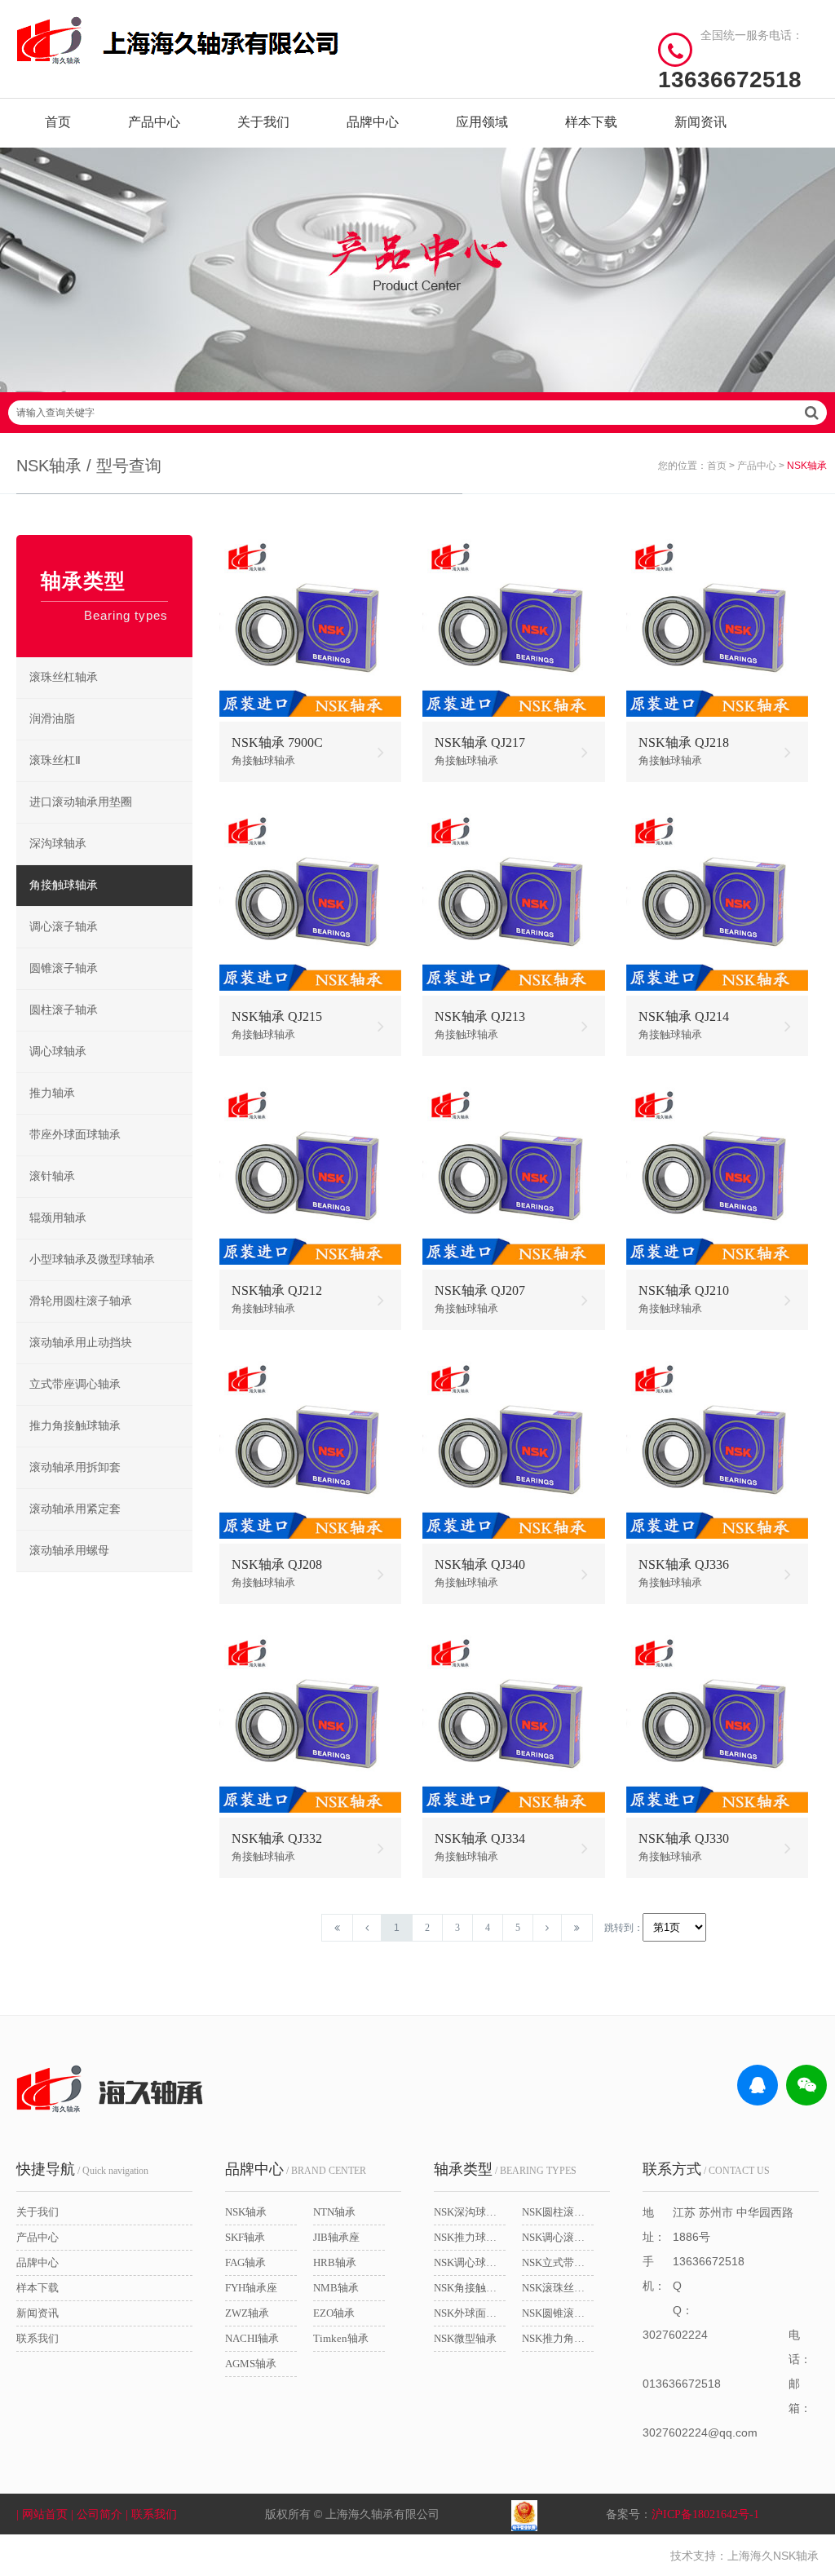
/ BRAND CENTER (296, 2169)
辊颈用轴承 (58, 1218)
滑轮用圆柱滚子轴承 (81, 1301)
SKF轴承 (245, 2237)
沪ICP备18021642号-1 (705, 2514)
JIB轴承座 (336, 2237)
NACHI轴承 (252, 2338)
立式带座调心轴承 (75, 1384)
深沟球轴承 (58, 844)
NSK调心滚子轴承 (558, 2237)
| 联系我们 (153, 2514)
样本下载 (591, 122)
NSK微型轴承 (465, 2338)
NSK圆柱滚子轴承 (558, 2212)
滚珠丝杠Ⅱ (55, 760)
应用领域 (482, 122)
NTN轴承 (334, 2212)
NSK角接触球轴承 (470, 2288)
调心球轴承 (58, 1052)
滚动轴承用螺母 (69, 1551)
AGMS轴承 (251, 2364)
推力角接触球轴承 (75, 1426)
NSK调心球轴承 (470, 2262)
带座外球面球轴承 (75, 1135)
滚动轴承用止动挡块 (81, 1343)
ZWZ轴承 (247, 2313)
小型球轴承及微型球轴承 (92, 1259)
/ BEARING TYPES (505, 2169)
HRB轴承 (335, 2262)
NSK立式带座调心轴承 (558, 2262)
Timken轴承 (341, 2338)
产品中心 (154, 122)
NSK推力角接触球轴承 (558, 2338)
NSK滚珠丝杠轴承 (558, 2288)
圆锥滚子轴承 (64, 968)
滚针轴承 (52, 1176)
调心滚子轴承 (64, 927)
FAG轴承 (245, 2262)
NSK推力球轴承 (470, 2237)
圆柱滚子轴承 (64, 1010)
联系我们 (38, 2338)
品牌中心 (373, 122)
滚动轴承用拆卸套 (75, 1467)
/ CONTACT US (706, 2169)
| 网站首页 (44, 2514)
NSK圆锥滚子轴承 (558, 2313)
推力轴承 (52, 1093)
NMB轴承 (336, 2288)
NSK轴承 (246, 2212)
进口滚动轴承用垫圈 (81, 802)
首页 (58, 122)
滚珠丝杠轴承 (64, 677)
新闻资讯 (700, 122)
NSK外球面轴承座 (470, 2313)
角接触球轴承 (64, 885)
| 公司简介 (98, 2514)
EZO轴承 (334, 2313)
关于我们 (263, 122)
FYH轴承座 (251, 2288)
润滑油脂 (52, 719)
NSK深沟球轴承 (470, 2212)
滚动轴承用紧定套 (75, 1509)
